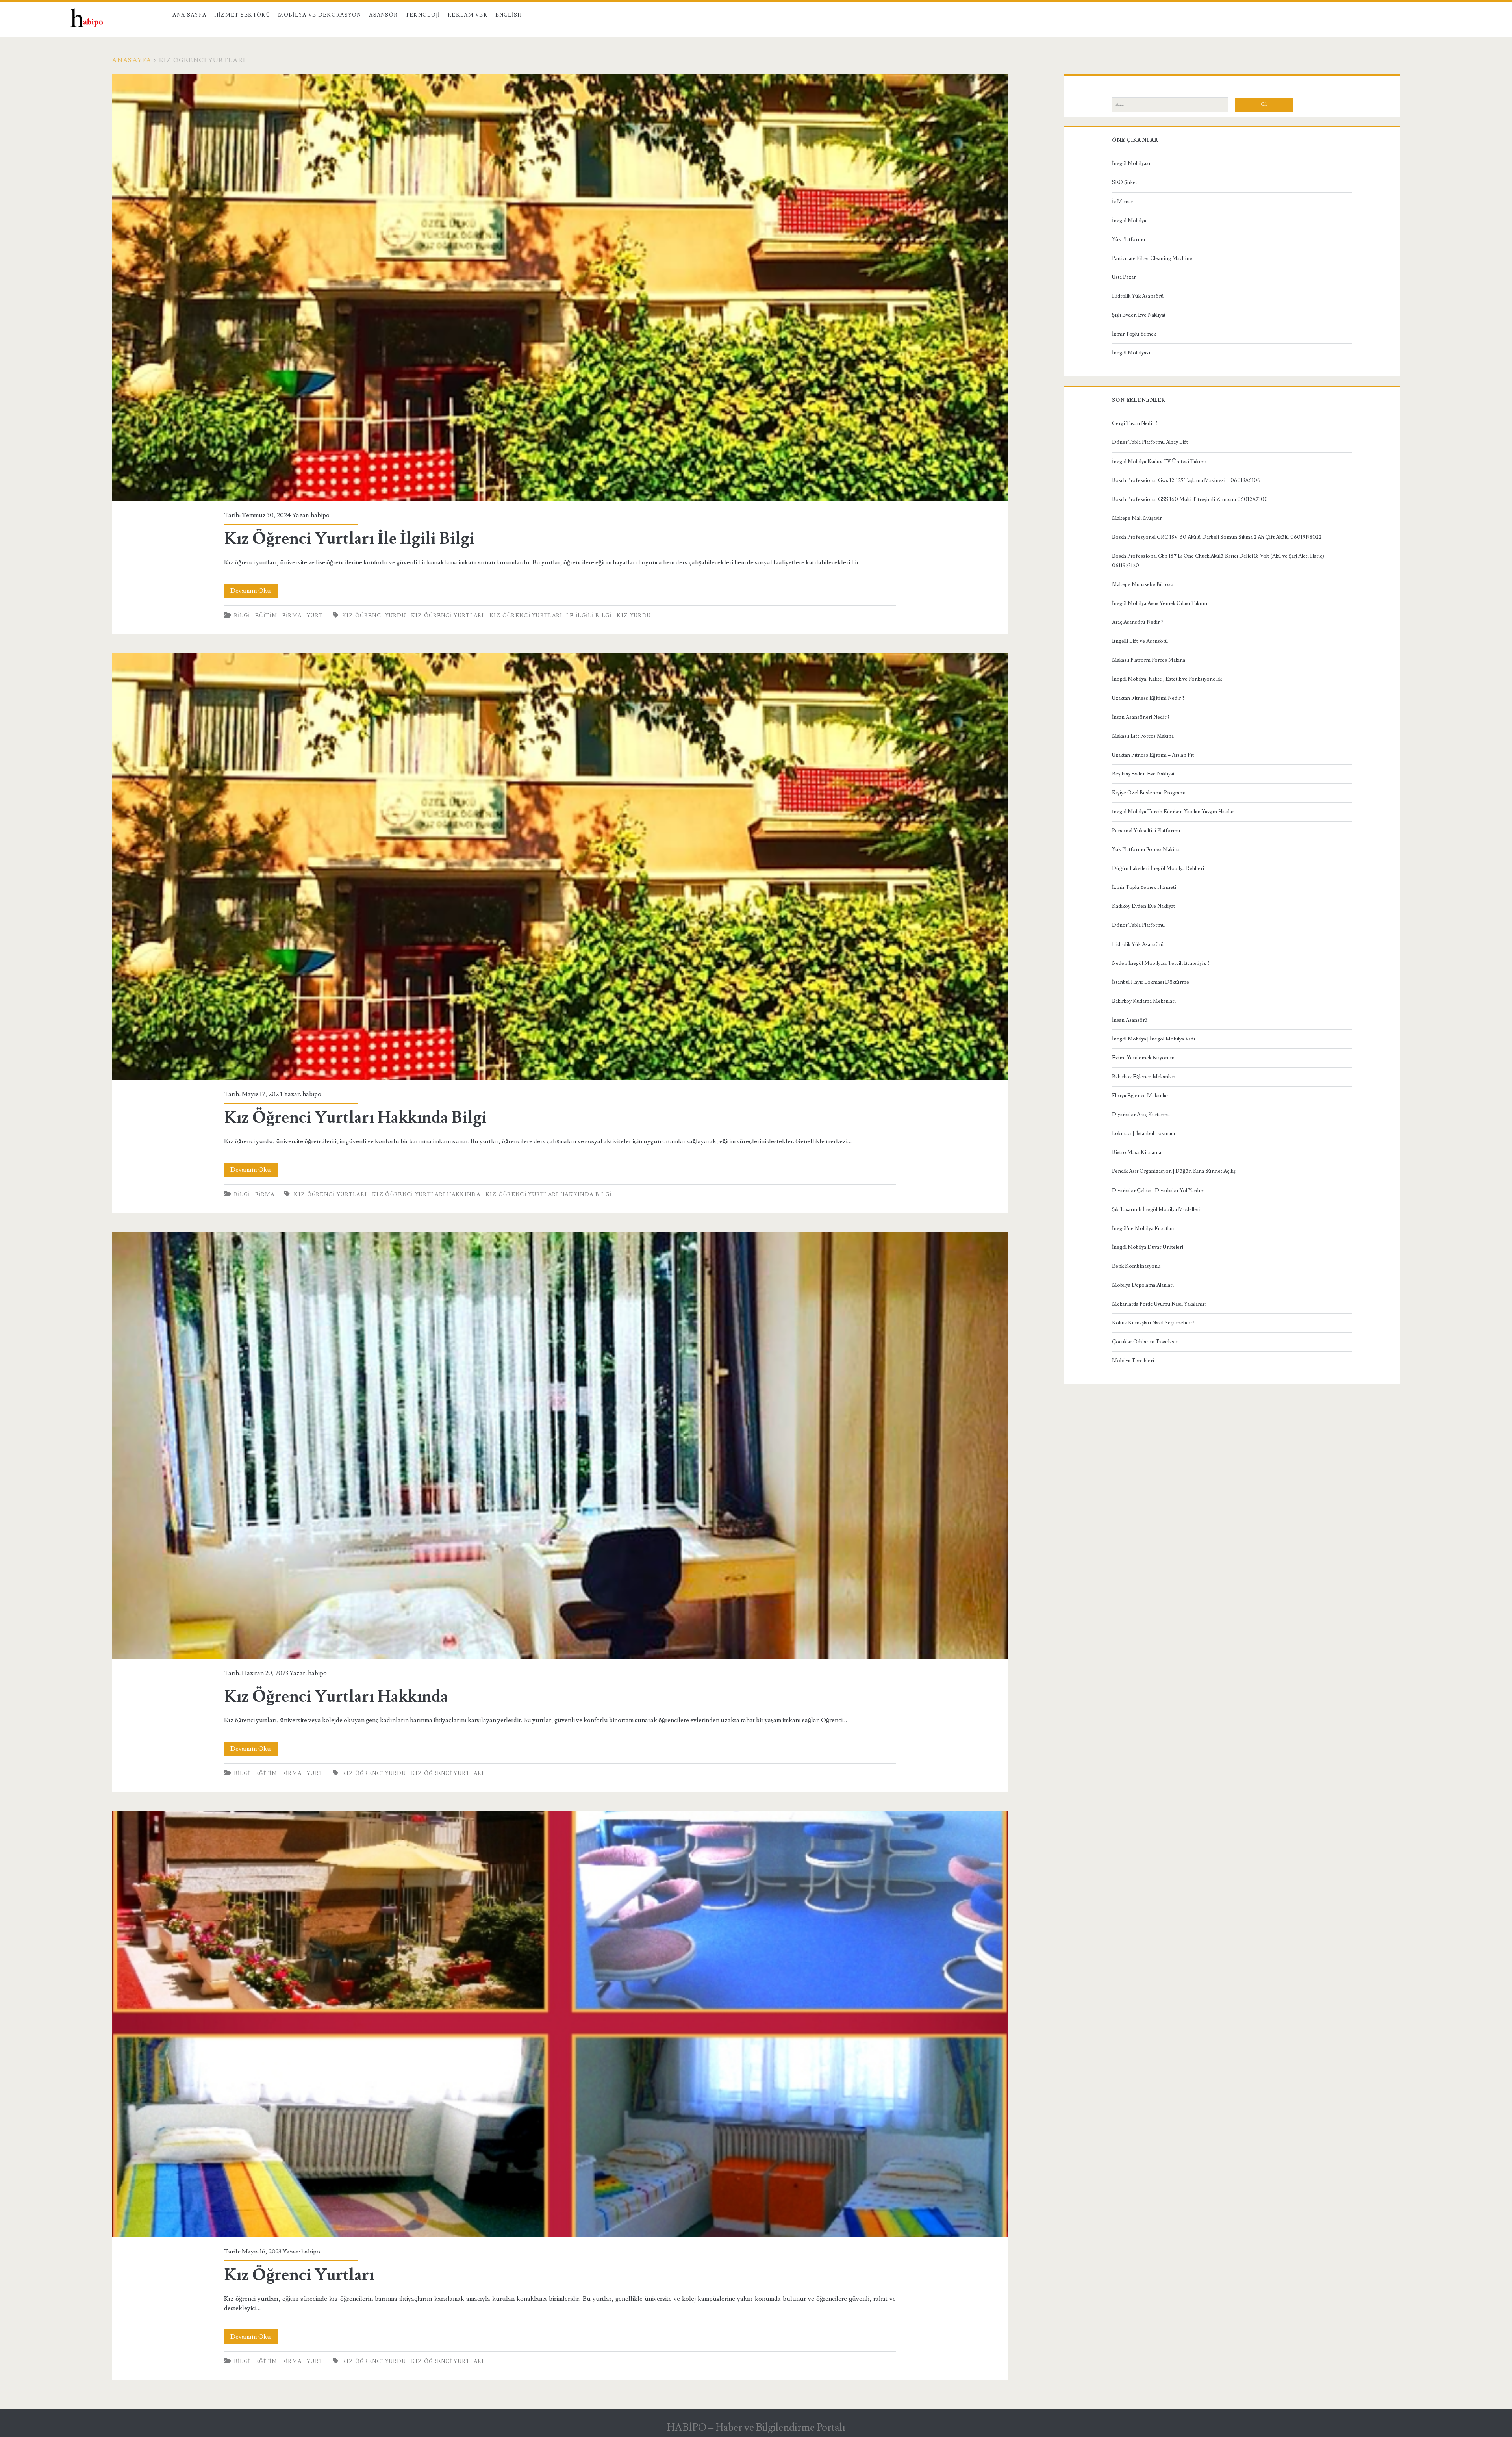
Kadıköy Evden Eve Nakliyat (1143, 906)
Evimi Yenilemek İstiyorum (1143, 1058)
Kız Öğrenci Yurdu (374, 616)
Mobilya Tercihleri (1133, 1361)
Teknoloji (423, 15)
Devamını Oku (254, 592)
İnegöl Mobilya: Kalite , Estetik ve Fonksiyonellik (1167, 679)
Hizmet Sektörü (242, 15)
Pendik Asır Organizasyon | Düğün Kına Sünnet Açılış (1174, 1171)
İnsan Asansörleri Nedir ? (1141, 717)
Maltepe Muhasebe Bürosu (1143, 584)
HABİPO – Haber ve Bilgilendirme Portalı (756, 2428)
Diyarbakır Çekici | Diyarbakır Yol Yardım (1158, 1191)
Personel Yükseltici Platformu (1146, 831)
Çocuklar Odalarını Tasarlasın (1145, 1342)
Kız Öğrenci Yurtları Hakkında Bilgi (560, 866)
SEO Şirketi (1125, 182)
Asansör (383, 15)
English (509, 15)
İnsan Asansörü (1130, 1020)
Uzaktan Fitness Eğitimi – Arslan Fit (1153, 755)
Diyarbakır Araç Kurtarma (1141, 1115)
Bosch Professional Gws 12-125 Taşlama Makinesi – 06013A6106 (1186, 480)
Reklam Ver (468, 15)
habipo (320, 515)
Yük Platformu (1128, 239)
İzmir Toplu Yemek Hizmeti (1144, 887)
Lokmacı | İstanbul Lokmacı (1143, 1133)
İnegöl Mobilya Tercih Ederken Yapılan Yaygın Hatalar (1173, 812)
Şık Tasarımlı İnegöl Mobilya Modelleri (1156, 1209)
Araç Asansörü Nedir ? (1138, 622)
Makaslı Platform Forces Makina (1149, 660)
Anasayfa (132, 60)
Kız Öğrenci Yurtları (448, 616)
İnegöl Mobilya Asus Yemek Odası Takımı (1160, 603)
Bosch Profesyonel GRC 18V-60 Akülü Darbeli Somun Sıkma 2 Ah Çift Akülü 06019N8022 (1217, 537)
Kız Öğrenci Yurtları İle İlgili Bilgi (560, 288)
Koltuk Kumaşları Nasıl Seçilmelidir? (1153, 1323)
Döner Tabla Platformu (1138, 925)
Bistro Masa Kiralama (1137, 1152)
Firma (292, 616)
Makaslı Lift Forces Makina (1143, 736)
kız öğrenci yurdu (374, 1773)
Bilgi (242, 616)
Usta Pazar (1124, 277)
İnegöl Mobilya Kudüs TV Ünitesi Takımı (1159, 462)
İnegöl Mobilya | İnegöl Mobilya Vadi (1153, 1039)
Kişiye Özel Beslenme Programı (1149, 793)
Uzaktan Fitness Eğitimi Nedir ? (1148, 698)
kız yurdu (634, 616)
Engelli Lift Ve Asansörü (1140, 641)
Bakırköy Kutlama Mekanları (1144, 1001)
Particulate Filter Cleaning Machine (1152, 258)
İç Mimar (1122, 202)
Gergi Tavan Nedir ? (1135, 423)
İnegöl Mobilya (1129, 221)
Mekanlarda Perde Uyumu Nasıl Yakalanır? (1159, 1304)
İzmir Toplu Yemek (1134, 334)
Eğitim (266, 616)
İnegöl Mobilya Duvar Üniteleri (1148, 1247)
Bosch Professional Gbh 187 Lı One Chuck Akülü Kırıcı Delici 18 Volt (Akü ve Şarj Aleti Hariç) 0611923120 (1218, 561)
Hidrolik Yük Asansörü (1138, 296)
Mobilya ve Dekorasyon (320, 15)
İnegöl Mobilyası (1131, 163)
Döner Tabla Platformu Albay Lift (1150, 442)
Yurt (315, 616)
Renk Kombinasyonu (1136, 1266)
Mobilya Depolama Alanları (1143, 1285)
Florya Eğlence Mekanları (1141, 1096)
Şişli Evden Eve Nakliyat (1139, 315)
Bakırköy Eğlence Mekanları (1144, 1077)
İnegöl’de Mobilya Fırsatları (1143, 1228)
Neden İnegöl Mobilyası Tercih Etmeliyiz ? (1161, 963)
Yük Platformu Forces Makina (1146, 849)
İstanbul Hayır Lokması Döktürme (1151, 982)
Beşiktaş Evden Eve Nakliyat (1143, 774)
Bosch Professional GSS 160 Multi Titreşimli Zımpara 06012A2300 (1190, 499)
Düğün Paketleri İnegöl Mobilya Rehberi (1158, 868)
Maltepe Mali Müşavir (1137, 518)
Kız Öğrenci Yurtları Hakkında (426, 1194)
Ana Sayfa (189, 15)
